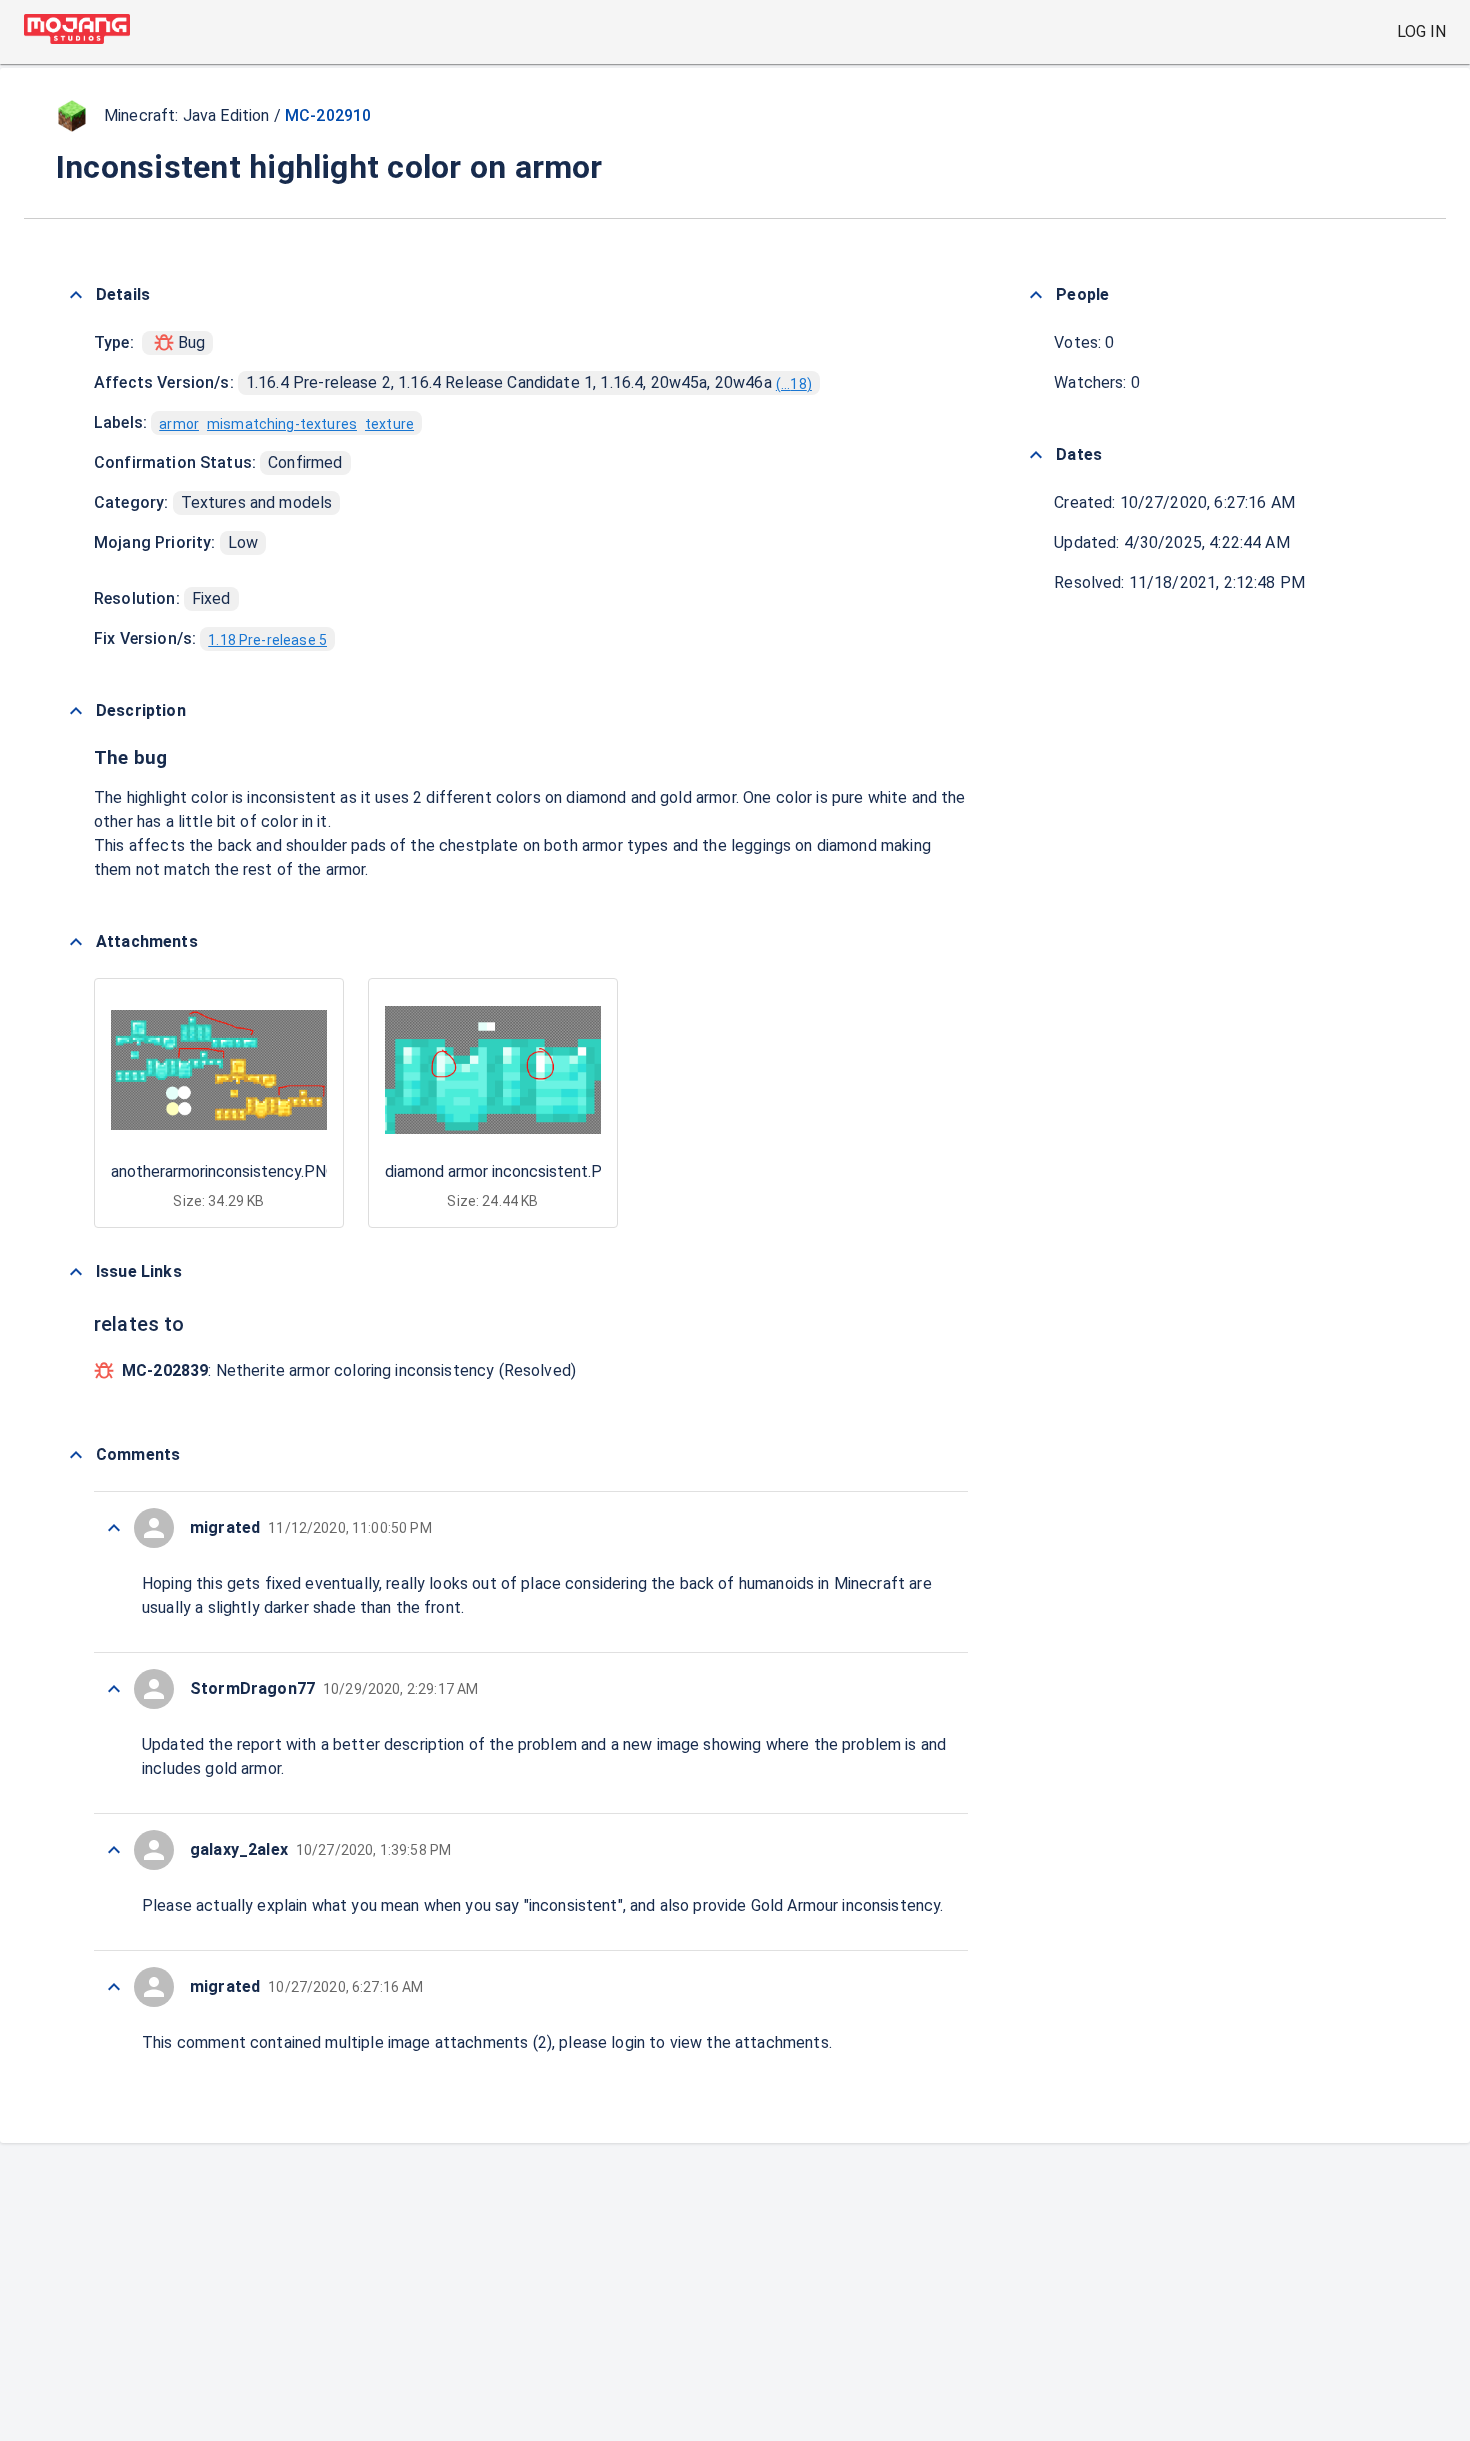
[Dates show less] (1036, 455)
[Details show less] (76, 295)
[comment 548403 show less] (114, 1850)
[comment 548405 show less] (114, 1528)
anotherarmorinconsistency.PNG (223, 1171)
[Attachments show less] (76, 942)
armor (179, 424)
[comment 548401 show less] (114, 1987)
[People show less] (1036, 295)
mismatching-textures (282, 424)
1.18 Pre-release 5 (267, 640)
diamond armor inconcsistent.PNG (504, 1171)
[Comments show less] (76, 1455)
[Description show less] (76, 711)
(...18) (794, 384)
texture (389, 424)
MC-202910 (328, 115)
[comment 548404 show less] (114, 1689)
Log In (1421, 31)
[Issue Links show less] (76, 1272)
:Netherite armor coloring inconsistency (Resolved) (349, 1370)
